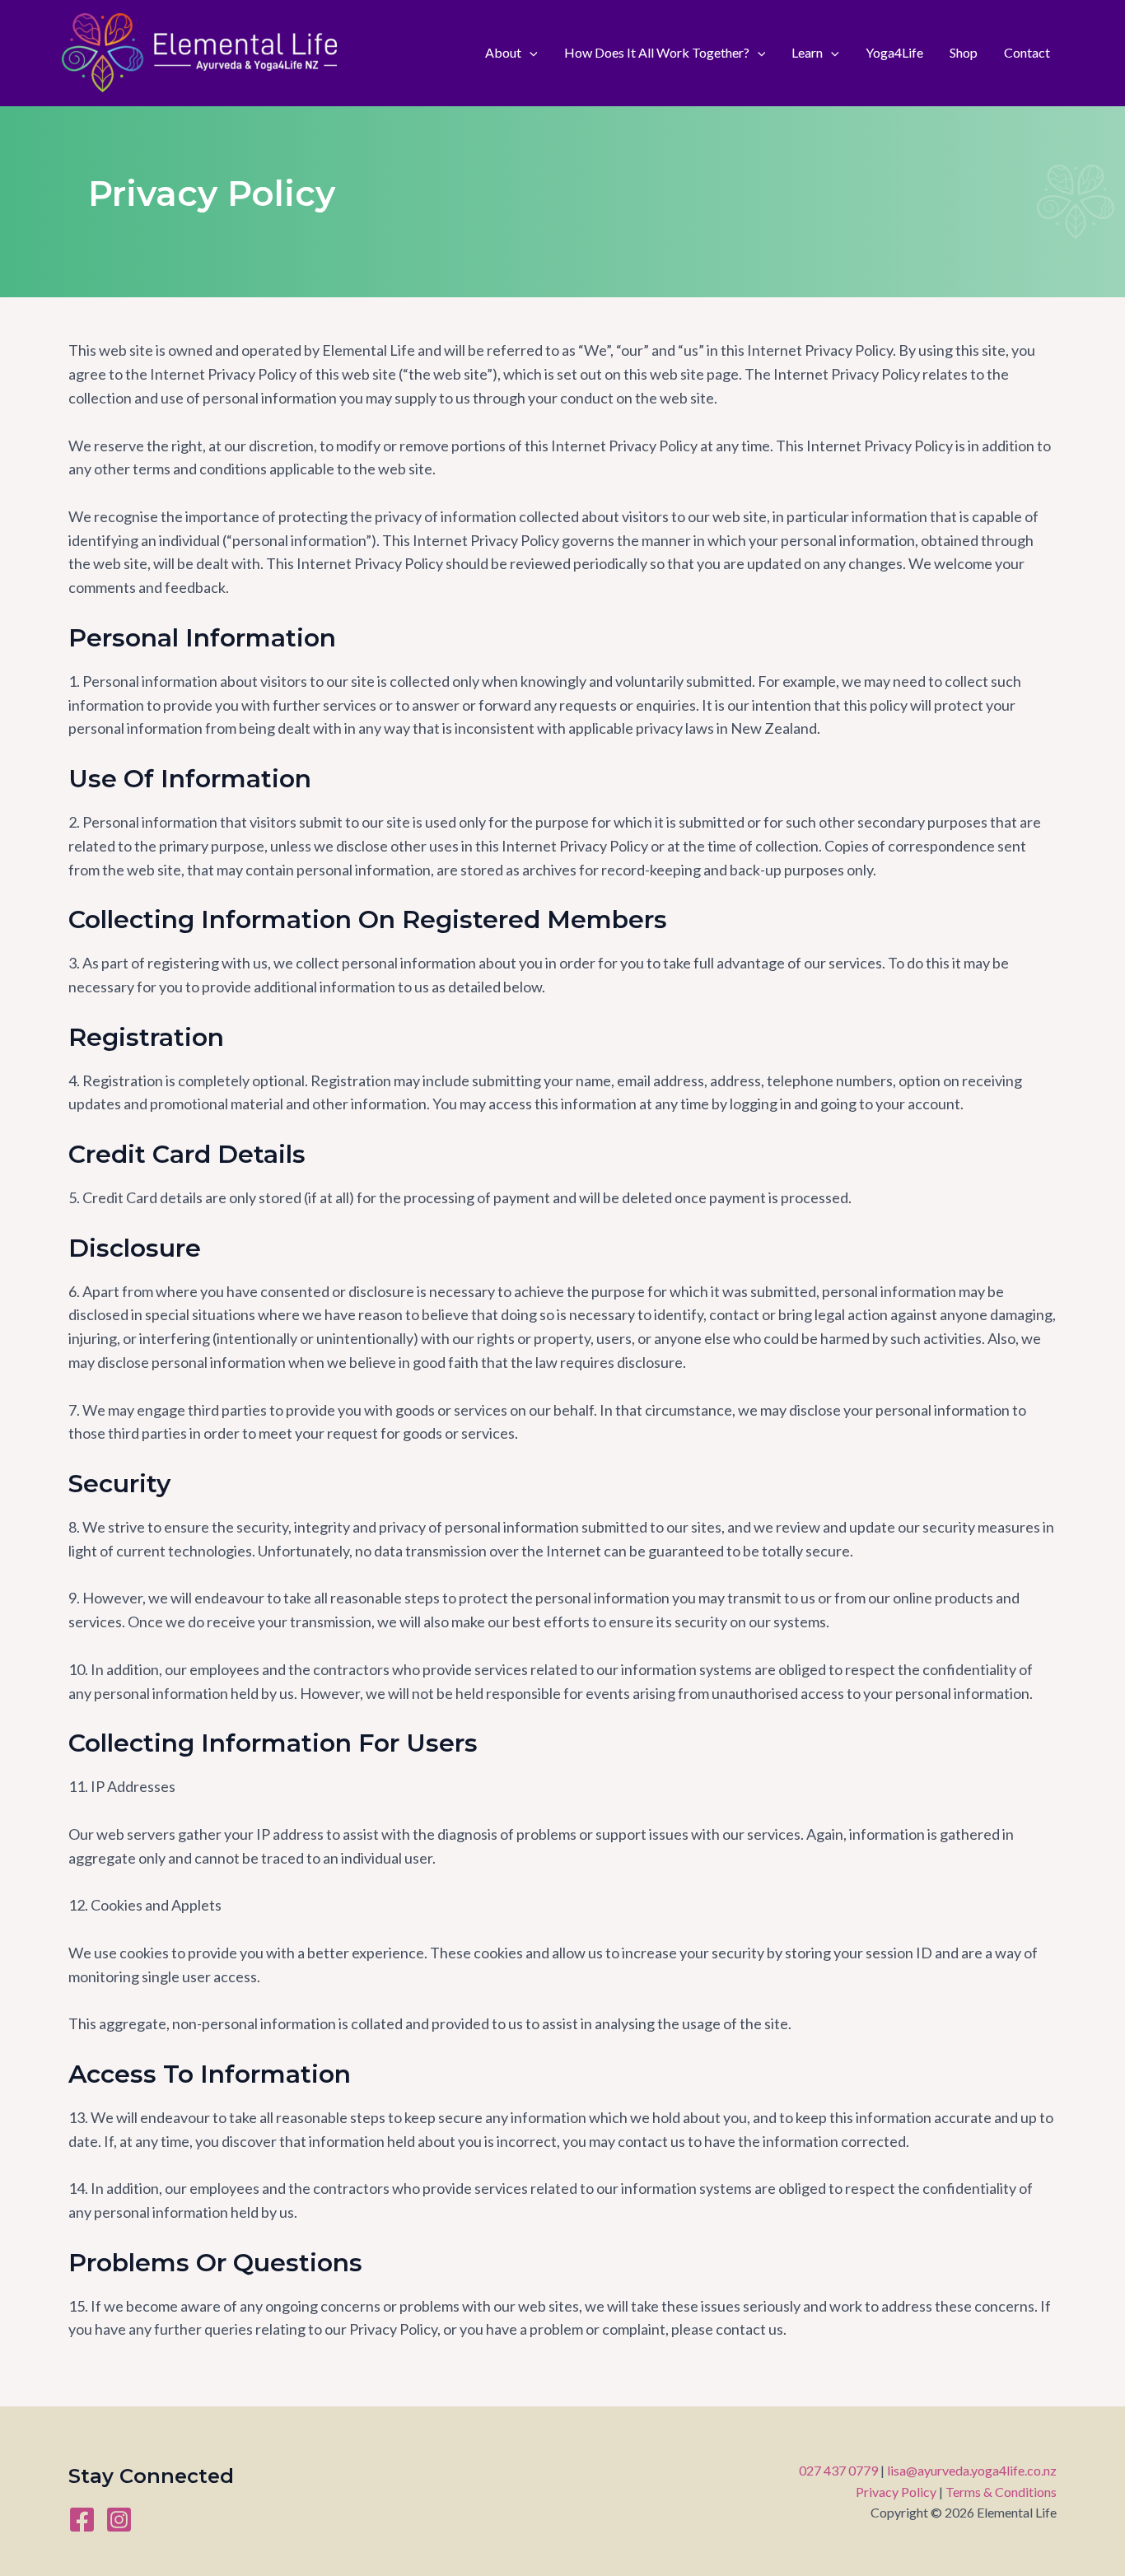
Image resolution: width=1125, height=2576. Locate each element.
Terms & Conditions (1001, 2492)
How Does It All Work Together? (657, 52)
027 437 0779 (838, 2470)
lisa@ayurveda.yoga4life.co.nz (972, 2470)
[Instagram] (119, 2520)
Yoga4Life (894, 52)
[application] (530, 53)
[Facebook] (82, 2520)
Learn (807, 52)
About (503, 52)
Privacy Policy (896, 2492)
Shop (964, 52)
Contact (1027, 52)
